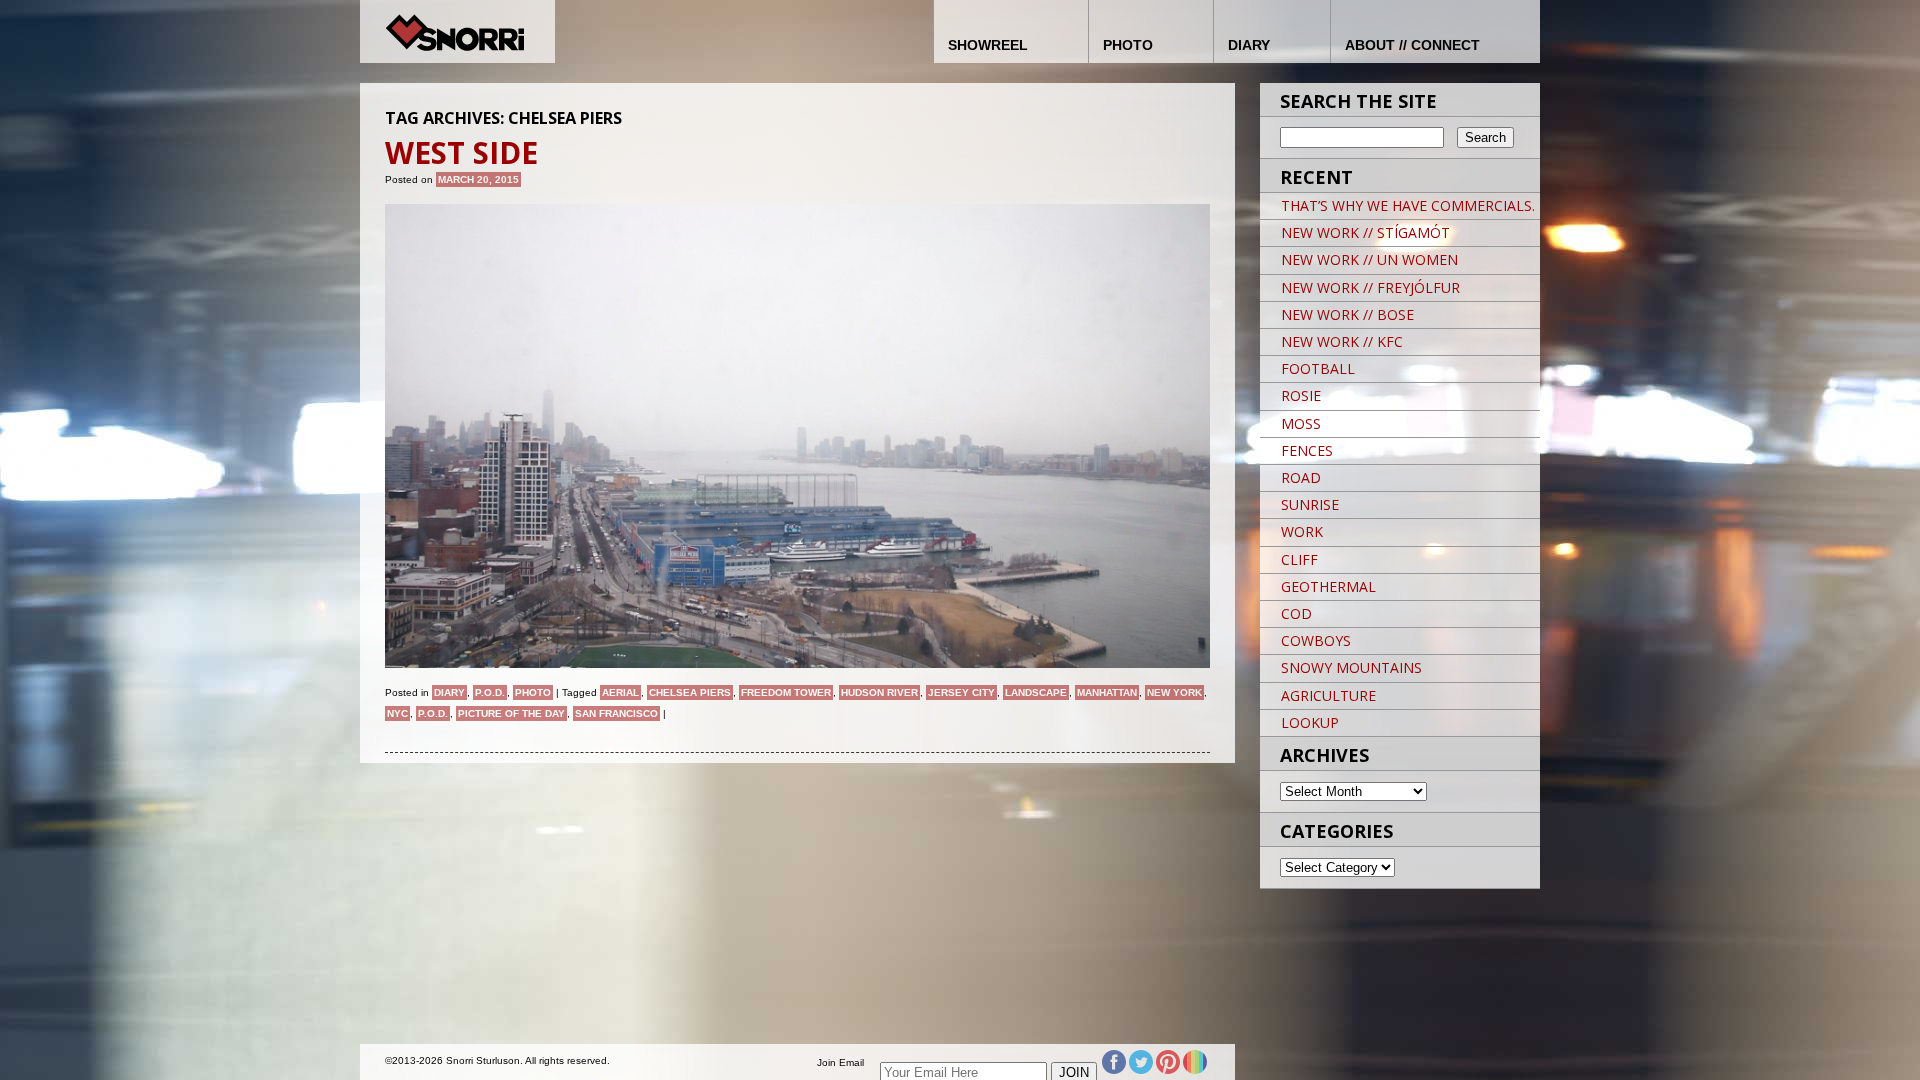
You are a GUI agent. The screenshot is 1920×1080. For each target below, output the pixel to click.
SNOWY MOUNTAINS (1351, 667)
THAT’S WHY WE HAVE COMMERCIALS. (1408, 205)
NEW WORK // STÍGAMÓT (1365, 232)
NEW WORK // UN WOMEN (1369, 259)
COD (1296, 613)
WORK (1302, 531)
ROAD (1301, 477)
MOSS (1301, 423)
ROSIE (1301, 395)
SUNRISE (1310, 504)
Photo (533, 692)
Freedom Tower (786, 692)
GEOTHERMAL (1328, 586)
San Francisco (616, 713)
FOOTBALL (1318, 368)
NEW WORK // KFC (1342, 341)
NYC (397, 713)
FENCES (1307, 450)
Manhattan (1107, 692)
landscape (1036, 692)
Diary (449, 692)
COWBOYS (1316, 640)
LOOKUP (1310, 722)
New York (1174, 692)
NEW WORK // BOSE (1347, 314)
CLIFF (1299, 559)
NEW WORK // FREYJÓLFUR (1370, 287)
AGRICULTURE (1328, 695)
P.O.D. (490, 692)
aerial (620, 692)
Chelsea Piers (690, 692)
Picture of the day (511, 713)
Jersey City (961, 692)
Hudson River (879, 692)
